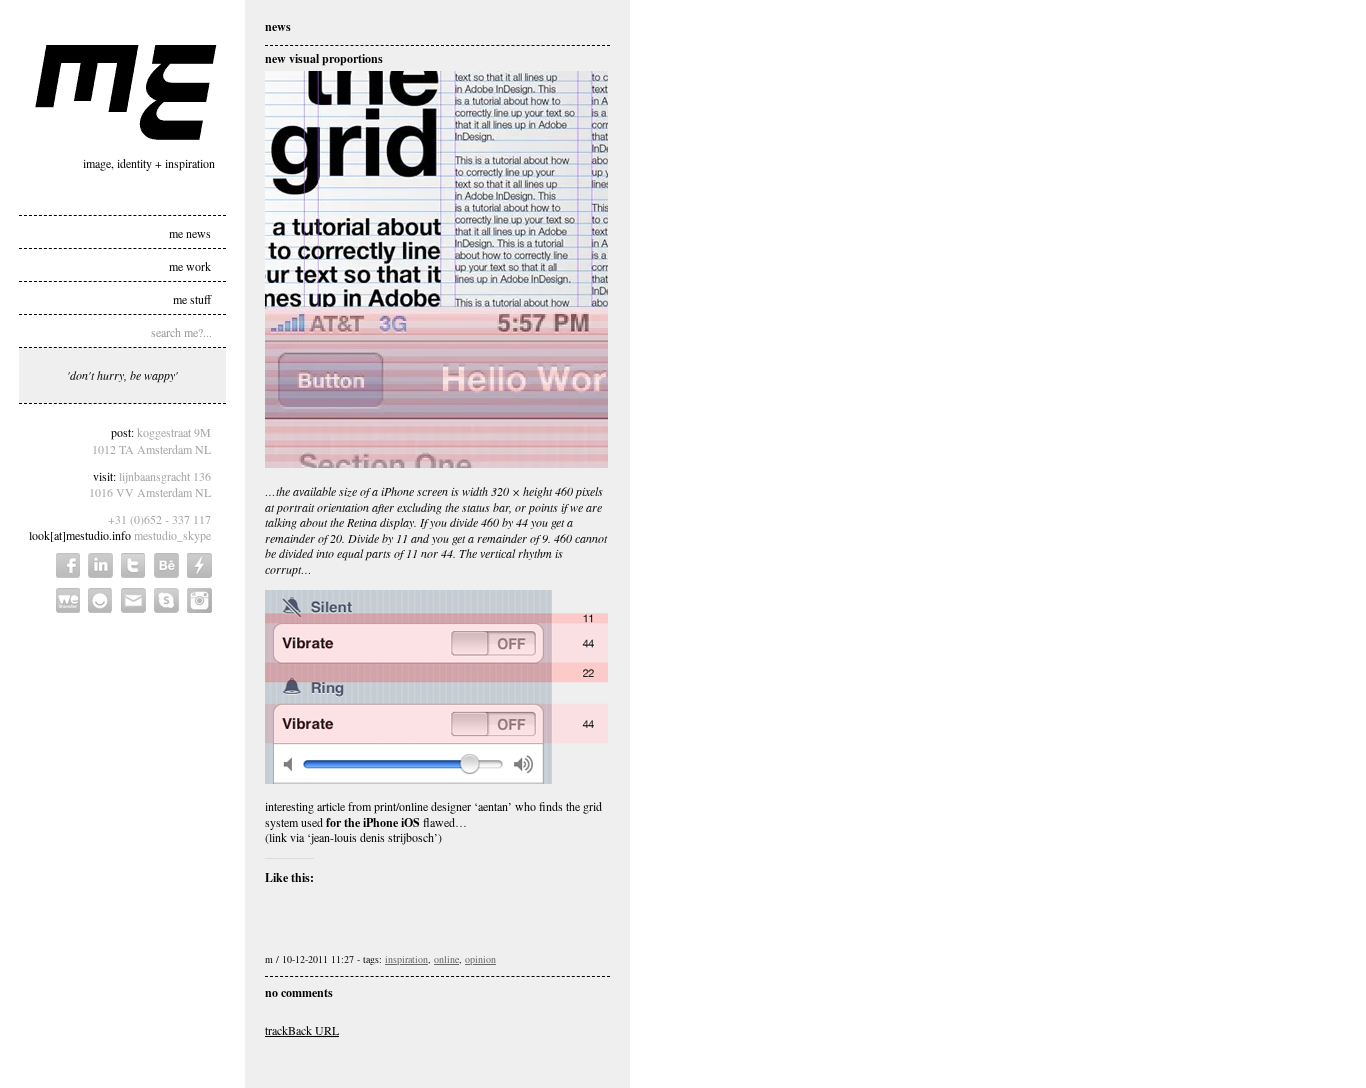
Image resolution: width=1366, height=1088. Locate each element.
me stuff (192, 298)
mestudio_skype (172, 535)
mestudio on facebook (68, 565)
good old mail (133, 600)
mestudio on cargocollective (199, 565)
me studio (126, 92)
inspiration (406, 959)
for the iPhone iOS (373, 822)
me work (190, 265)
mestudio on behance (166, 565)
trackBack (302, 1030)
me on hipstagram (199, 600)
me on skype (166, 600)
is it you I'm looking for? (100, 600)
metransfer (68, 600)
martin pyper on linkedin (100, 565)
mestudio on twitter (133, 565)
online (446, 959)
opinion (480, 959)
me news (190, 232)
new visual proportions (324, 58)
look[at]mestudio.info (80, 535)
